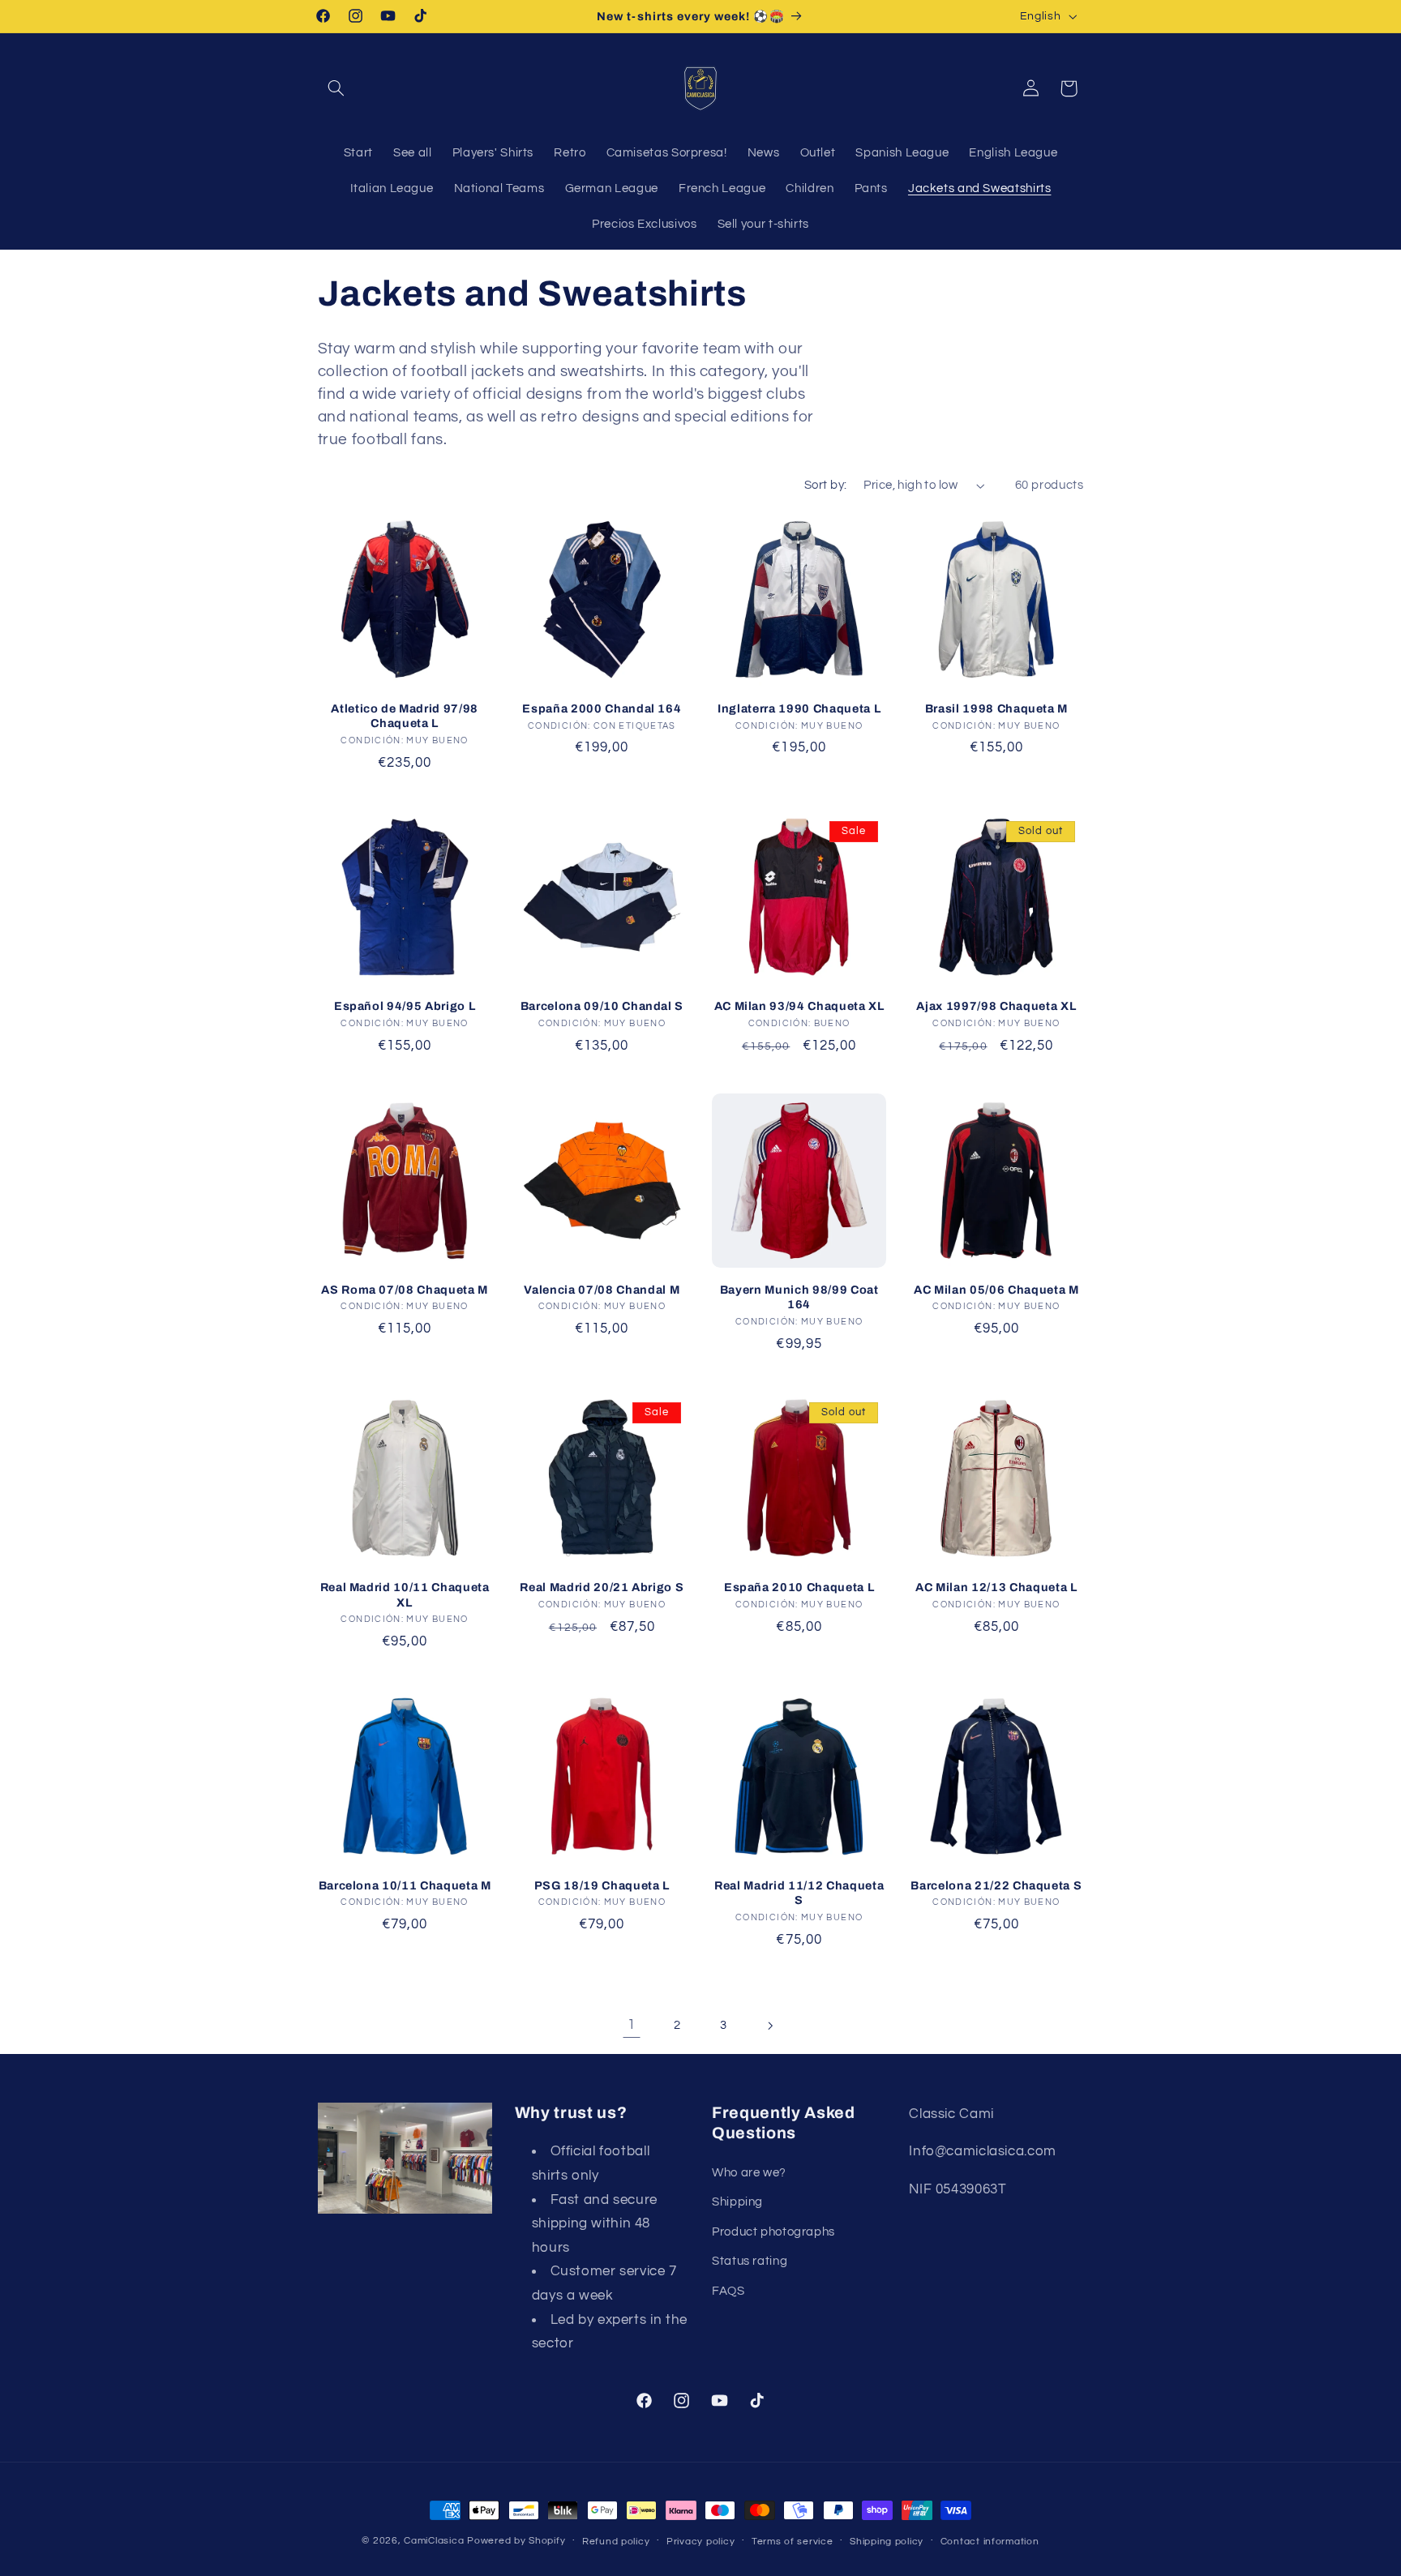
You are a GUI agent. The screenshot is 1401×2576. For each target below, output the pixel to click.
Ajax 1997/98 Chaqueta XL (996, 1006)
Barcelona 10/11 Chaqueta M (405, 1885)
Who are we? (749, 2173)
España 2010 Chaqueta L (799, 1587)
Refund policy (616, 2542)
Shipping (737, 2202)
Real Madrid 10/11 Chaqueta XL (405, 1594)
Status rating (750, 2261)
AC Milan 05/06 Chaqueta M (996, 1290)
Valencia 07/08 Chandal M (602, 1290)
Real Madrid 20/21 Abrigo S (602, 1587)
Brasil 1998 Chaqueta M (997, 708)
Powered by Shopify (516, 2541)
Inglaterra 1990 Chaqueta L (799, 708)
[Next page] (769, 2026)
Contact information (990, 2542)
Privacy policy (700, 2542)
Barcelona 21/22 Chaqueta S (996, 1885)
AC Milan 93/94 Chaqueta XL (799, 1006)
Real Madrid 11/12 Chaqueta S (799, 1893)
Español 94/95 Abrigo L (405, 1006)
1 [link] (632, 2025)
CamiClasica (434, 2541)
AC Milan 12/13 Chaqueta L (996, 1587)
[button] (336, 88)
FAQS (728, 2291)
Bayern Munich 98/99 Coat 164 (799, 1297)
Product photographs (773, 2232)
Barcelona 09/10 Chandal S (602, 1006)
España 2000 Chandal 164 (602, 708)
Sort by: (825, 485)
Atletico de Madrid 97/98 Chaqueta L (405, 716)
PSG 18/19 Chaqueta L (602, 1885)
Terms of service (793, 2542)
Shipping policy (887, 2542)
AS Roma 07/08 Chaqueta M (405, 1290)
